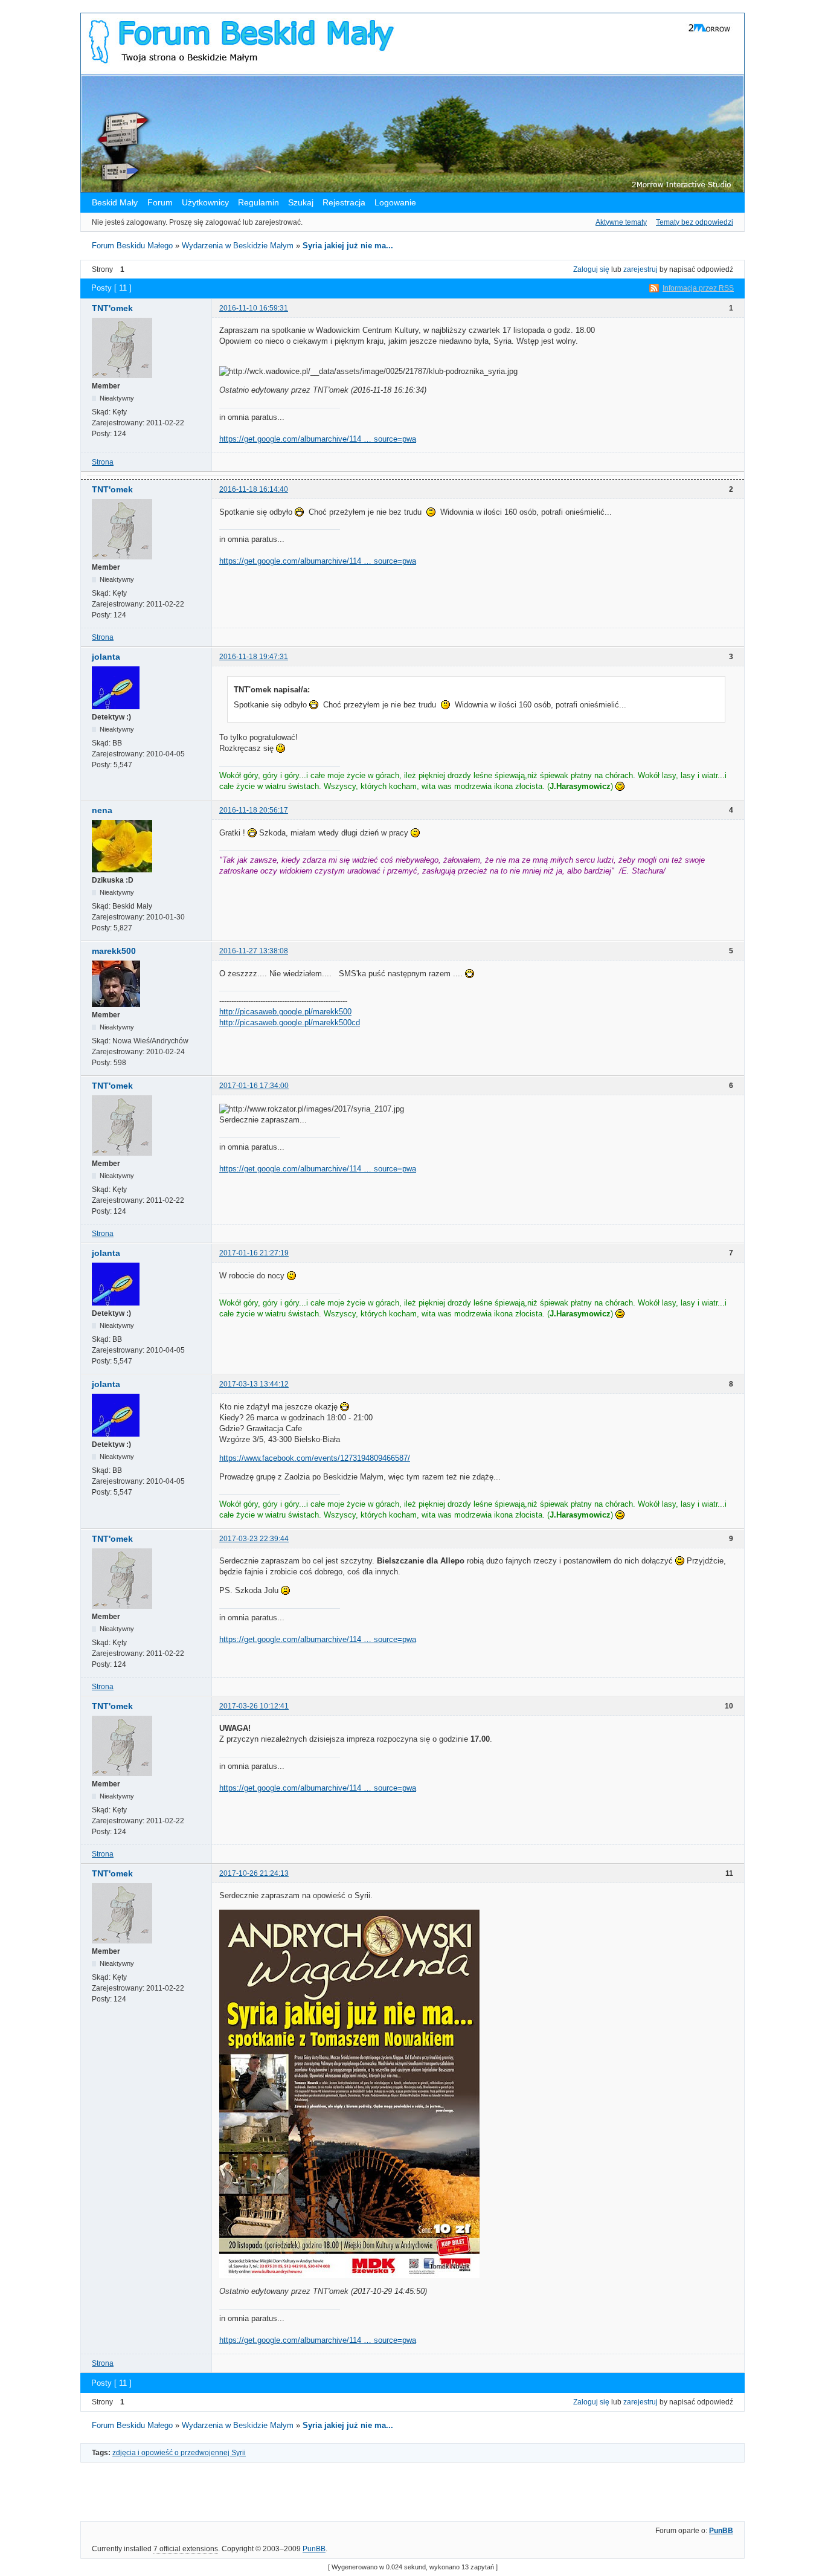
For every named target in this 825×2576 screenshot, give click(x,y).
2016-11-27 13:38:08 (254, 951)
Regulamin (258, 202)
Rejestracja (344, 202)
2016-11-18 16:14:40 (254, 489)
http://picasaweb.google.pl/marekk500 (285, 1012)
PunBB (721, 2531)
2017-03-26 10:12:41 (254, 1706)
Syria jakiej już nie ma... (348, 246)
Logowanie (395, 202)
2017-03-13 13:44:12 (254, 1384)
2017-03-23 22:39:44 (254, 1539)
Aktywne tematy (621, 222)
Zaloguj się (591, 269)
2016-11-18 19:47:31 (254, 657)
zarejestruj (640, 269)
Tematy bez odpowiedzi (695, 222)
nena (102, 810)
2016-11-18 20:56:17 (254, 810)
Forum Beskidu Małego (132, 246)
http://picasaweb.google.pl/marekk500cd (290, 1022)
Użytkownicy (205, 202)
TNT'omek (112, 308)
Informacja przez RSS (698, 288)
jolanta (106, 657)
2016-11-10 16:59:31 (254, 308)
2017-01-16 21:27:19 (254, 1253)
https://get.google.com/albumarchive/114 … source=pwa (318, 439)
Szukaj (301, 202)
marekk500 (114, 951)
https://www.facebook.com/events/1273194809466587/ (315, 1458)
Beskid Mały (116, 202)
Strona (103, 462)
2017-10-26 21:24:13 (254, 1873)
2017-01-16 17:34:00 (254, 1086)
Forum (160, 202)
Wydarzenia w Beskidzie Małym (238, 246)
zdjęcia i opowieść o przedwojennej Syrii (179, 2453)
